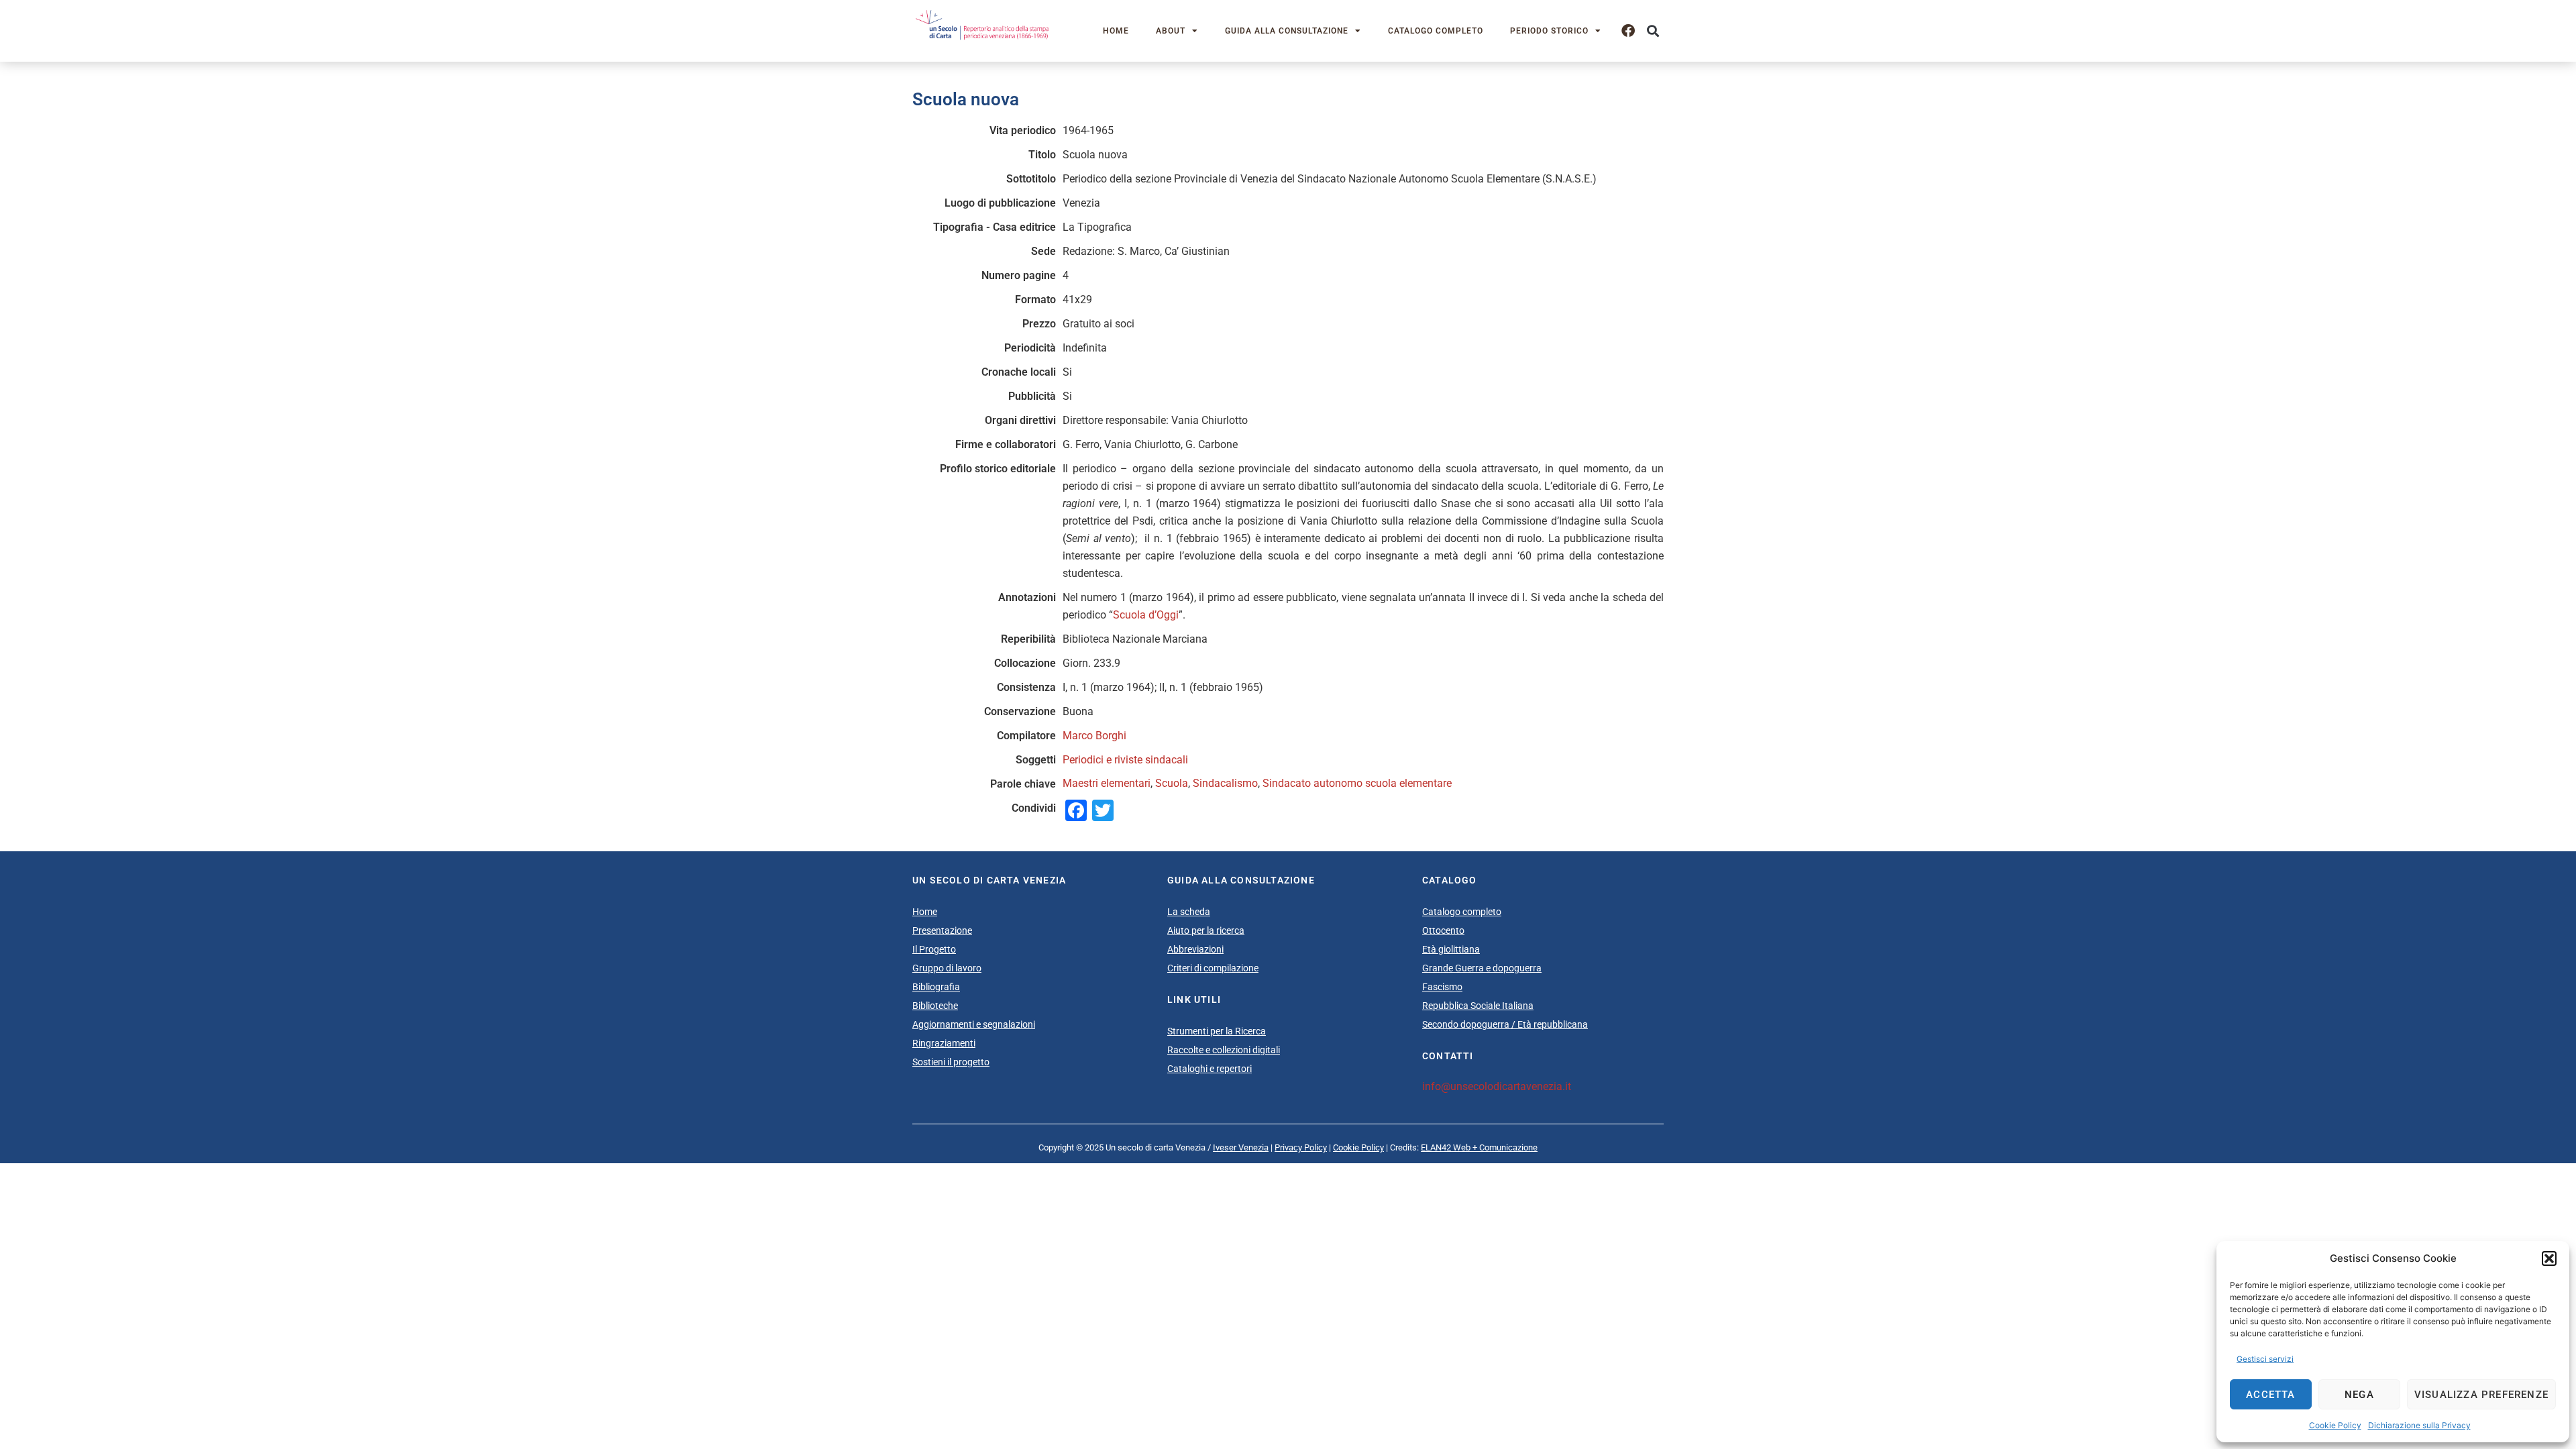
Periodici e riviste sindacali (1125, 760)
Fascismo (1442, 987)
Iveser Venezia (1241, 1147)
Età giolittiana (1451, 949)
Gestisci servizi (2265, 1359)
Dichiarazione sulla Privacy (2419, 1425)
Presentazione (942, 930)
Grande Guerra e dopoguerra (1482, 968)
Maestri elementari (1107, 783)
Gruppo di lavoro (947, 968)
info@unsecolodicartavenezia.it (1497, 1086)
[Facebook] (1628, 31)
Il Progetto (934, 949)
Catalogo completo (1436, 31)
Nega (2359, 1395)
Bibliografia (936, 987)
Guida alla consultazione (1287, 31)
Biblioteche (935, 1006)
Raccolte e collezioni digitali (1224, 1050)
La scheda (1189, 912)
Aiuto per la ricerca (1206, 930)
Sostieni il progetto (951, 1062)
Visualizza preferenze (2481, 1395)
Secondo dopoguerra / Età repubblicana (1505, 1024)
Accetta (2270, 1395)
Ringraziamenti (944, 1043)
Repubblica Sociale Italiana (1478, 1006)
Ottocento (1443, 930)
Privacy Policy (1301, 1147)
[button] (2549, 1258)
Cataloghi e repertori (1210, 1069)
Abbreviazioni (1195, 949)
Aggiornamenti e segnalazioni (974, 1024)
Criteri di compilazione (1213, 968)
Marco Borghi (1094, 736)
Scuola (1172, 783)
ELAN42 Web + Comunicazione (1479, 1147)
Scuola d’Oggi (1146, 615)
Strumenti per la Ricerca (1217, 1031)
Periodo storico (1549, 31)
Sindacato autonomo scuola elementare (1357, 783)
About (1171, 31)
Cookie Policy (2335, 1425)
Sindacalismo (1225, 783)
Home (1116, 31)
